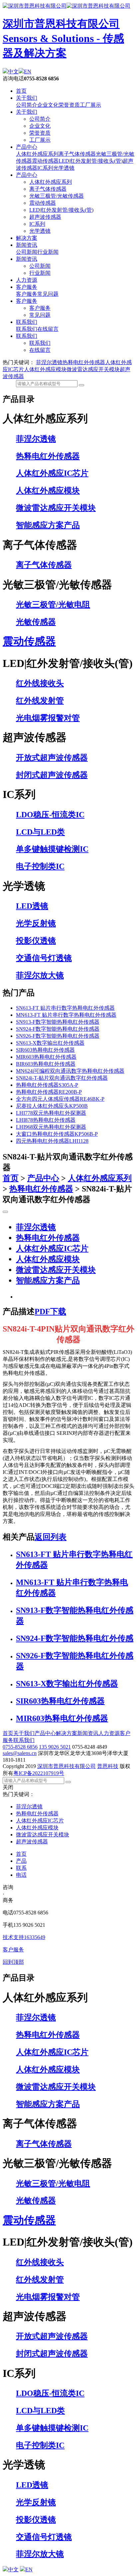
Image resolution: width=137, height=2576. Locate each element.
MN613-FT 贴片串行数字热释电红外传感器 (66, 1015)
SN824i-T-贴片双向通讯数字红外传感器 (62, 1078)
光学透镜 (64, 168)
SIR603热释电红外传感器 (45, 1050)
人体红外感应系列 (37, 154)
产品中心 (27, 147)
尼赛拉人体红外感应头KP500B (52, 1106)
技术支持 (24, 1937)
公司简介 (27, 105)
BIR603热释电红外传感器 (46, 1064)
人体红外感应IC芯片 (52, 1248)
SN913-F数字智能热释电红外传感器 (58, 1022)
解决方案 (27, 238)
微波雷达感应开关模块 (93, 369)
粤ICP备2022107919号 (39, 1773)
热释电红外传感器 (84, 362)
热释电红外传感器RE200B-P (49, 1092)
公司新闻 (27, 252)
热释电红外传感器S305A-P (47, 1085)
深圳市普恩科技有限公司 (67, 1766)
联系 (21, 1868)
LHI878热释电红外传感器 (46, 1120)
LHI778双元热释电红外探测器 (51, 1113)
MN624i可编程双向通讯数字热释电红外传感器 (70, 1071)
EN (28, 72)
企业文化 (48, 105)
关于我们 (27, 98)
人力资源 (27, 280)
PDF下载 (50, 1312)
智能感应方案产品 (48, 1280)
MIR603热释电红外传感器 (46, 1057)
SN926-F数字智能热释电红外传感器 (58, 1036)
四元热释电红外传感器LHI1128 (52, 1141)
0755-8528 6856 (20, 1747)
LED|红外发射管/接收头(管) (91, 161)
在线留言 (48, 329)
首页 (21, 91)
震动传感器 (45, 161)
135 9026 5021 (55, 1747)
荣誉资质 (69, 105)
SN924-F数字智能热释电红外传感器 (58, 1029)
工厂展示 (90, 105)
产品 (21, 1861)
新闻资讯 (27, 245)
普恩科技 (108, 1766)
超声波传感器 (45, 217)
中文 (13, 72)
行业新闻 (48, 252)
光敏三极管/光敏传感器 (57, 196)
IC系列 (45, 168)
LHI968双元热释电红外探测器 (51, 1127)
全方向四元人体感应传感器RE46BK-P (60, 1099)
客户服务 (27, 287)
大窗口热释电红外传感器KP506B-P (57, 1134)
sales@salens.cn (20, 1753)
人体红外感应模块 (45, 369)
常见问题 (48, 294)
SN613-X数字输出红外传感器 (50, 1043)
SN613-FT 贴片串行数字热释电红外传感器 (65, 1008)
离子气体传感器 (77, 154)
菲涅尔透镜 (49, 362)
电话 (21, 1875)
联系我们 (27, 322)
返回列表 (51, 1537)
